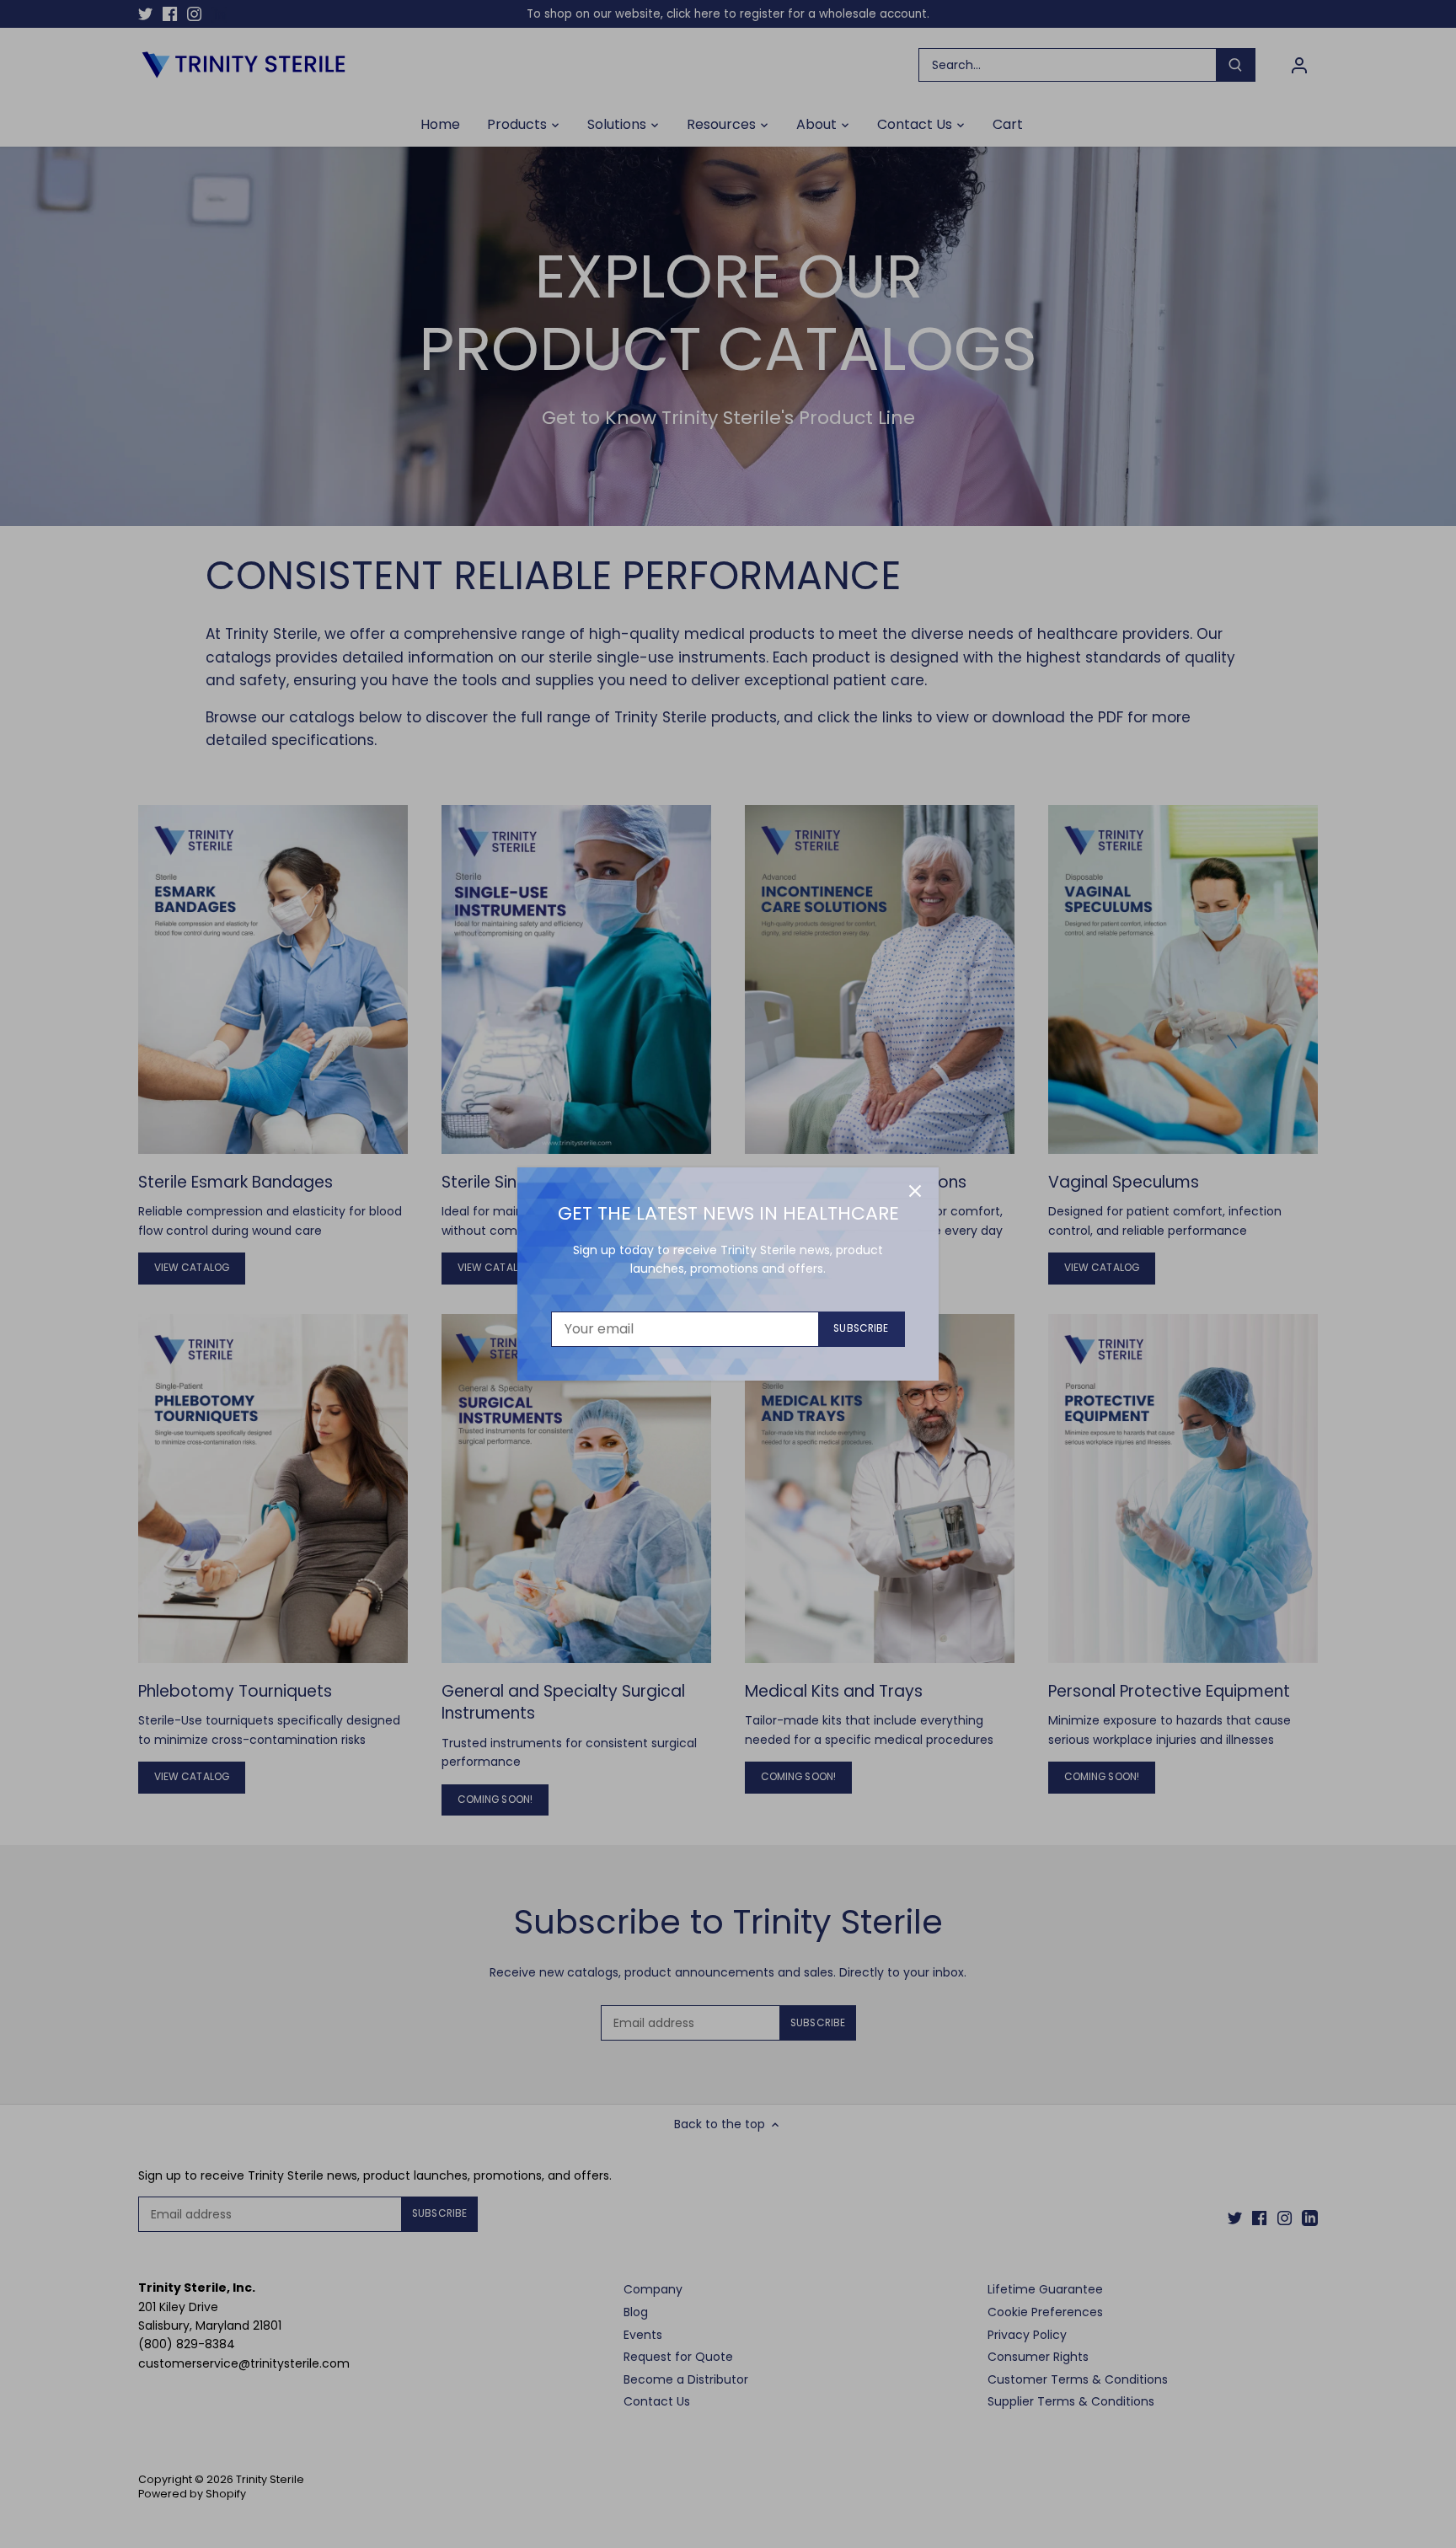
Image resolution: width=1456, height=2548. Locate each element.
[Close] (915, 1191)
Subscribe (861, 1328)
